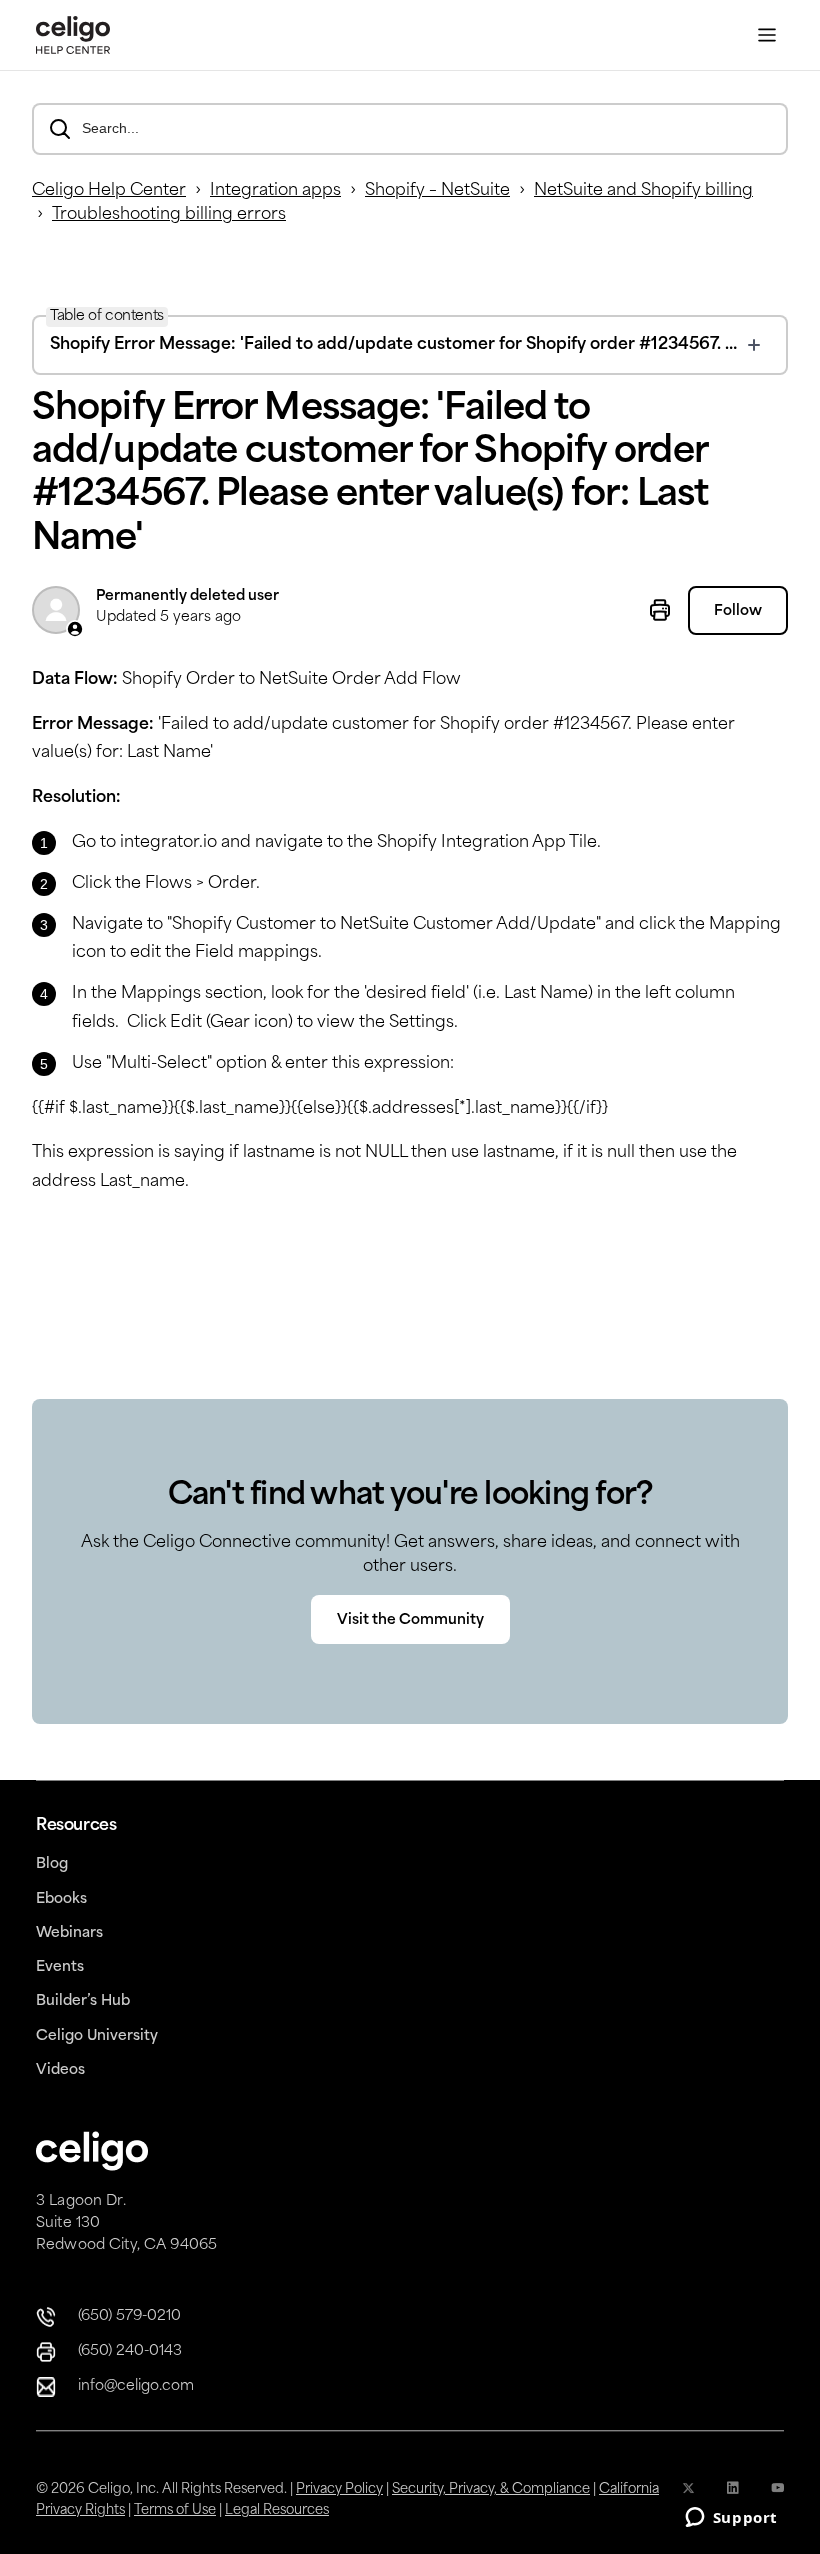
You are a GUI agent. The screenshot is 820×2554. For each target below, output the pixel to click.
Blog (52, 1864)
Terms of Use (175, 2510)
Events (60, 1967)
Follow (738, 611)
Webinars (69, 1933)
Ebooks (61, 1899)
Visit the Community (410, 1620)
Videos (60, 2070)
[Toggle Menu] (767, 35)
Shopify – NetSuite (437, 191)
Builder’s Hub (83, 2001)
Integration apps (275, 191)
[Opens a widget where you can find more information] (731, 2519)
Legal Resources (277, 2510)
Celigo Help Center (109, 191)
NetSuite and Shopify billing (643, 191)
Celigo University (97, 2036)
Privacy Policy (339, 2489)
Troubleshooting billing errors (169, 215)
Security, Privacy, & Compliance (491, 2489)
